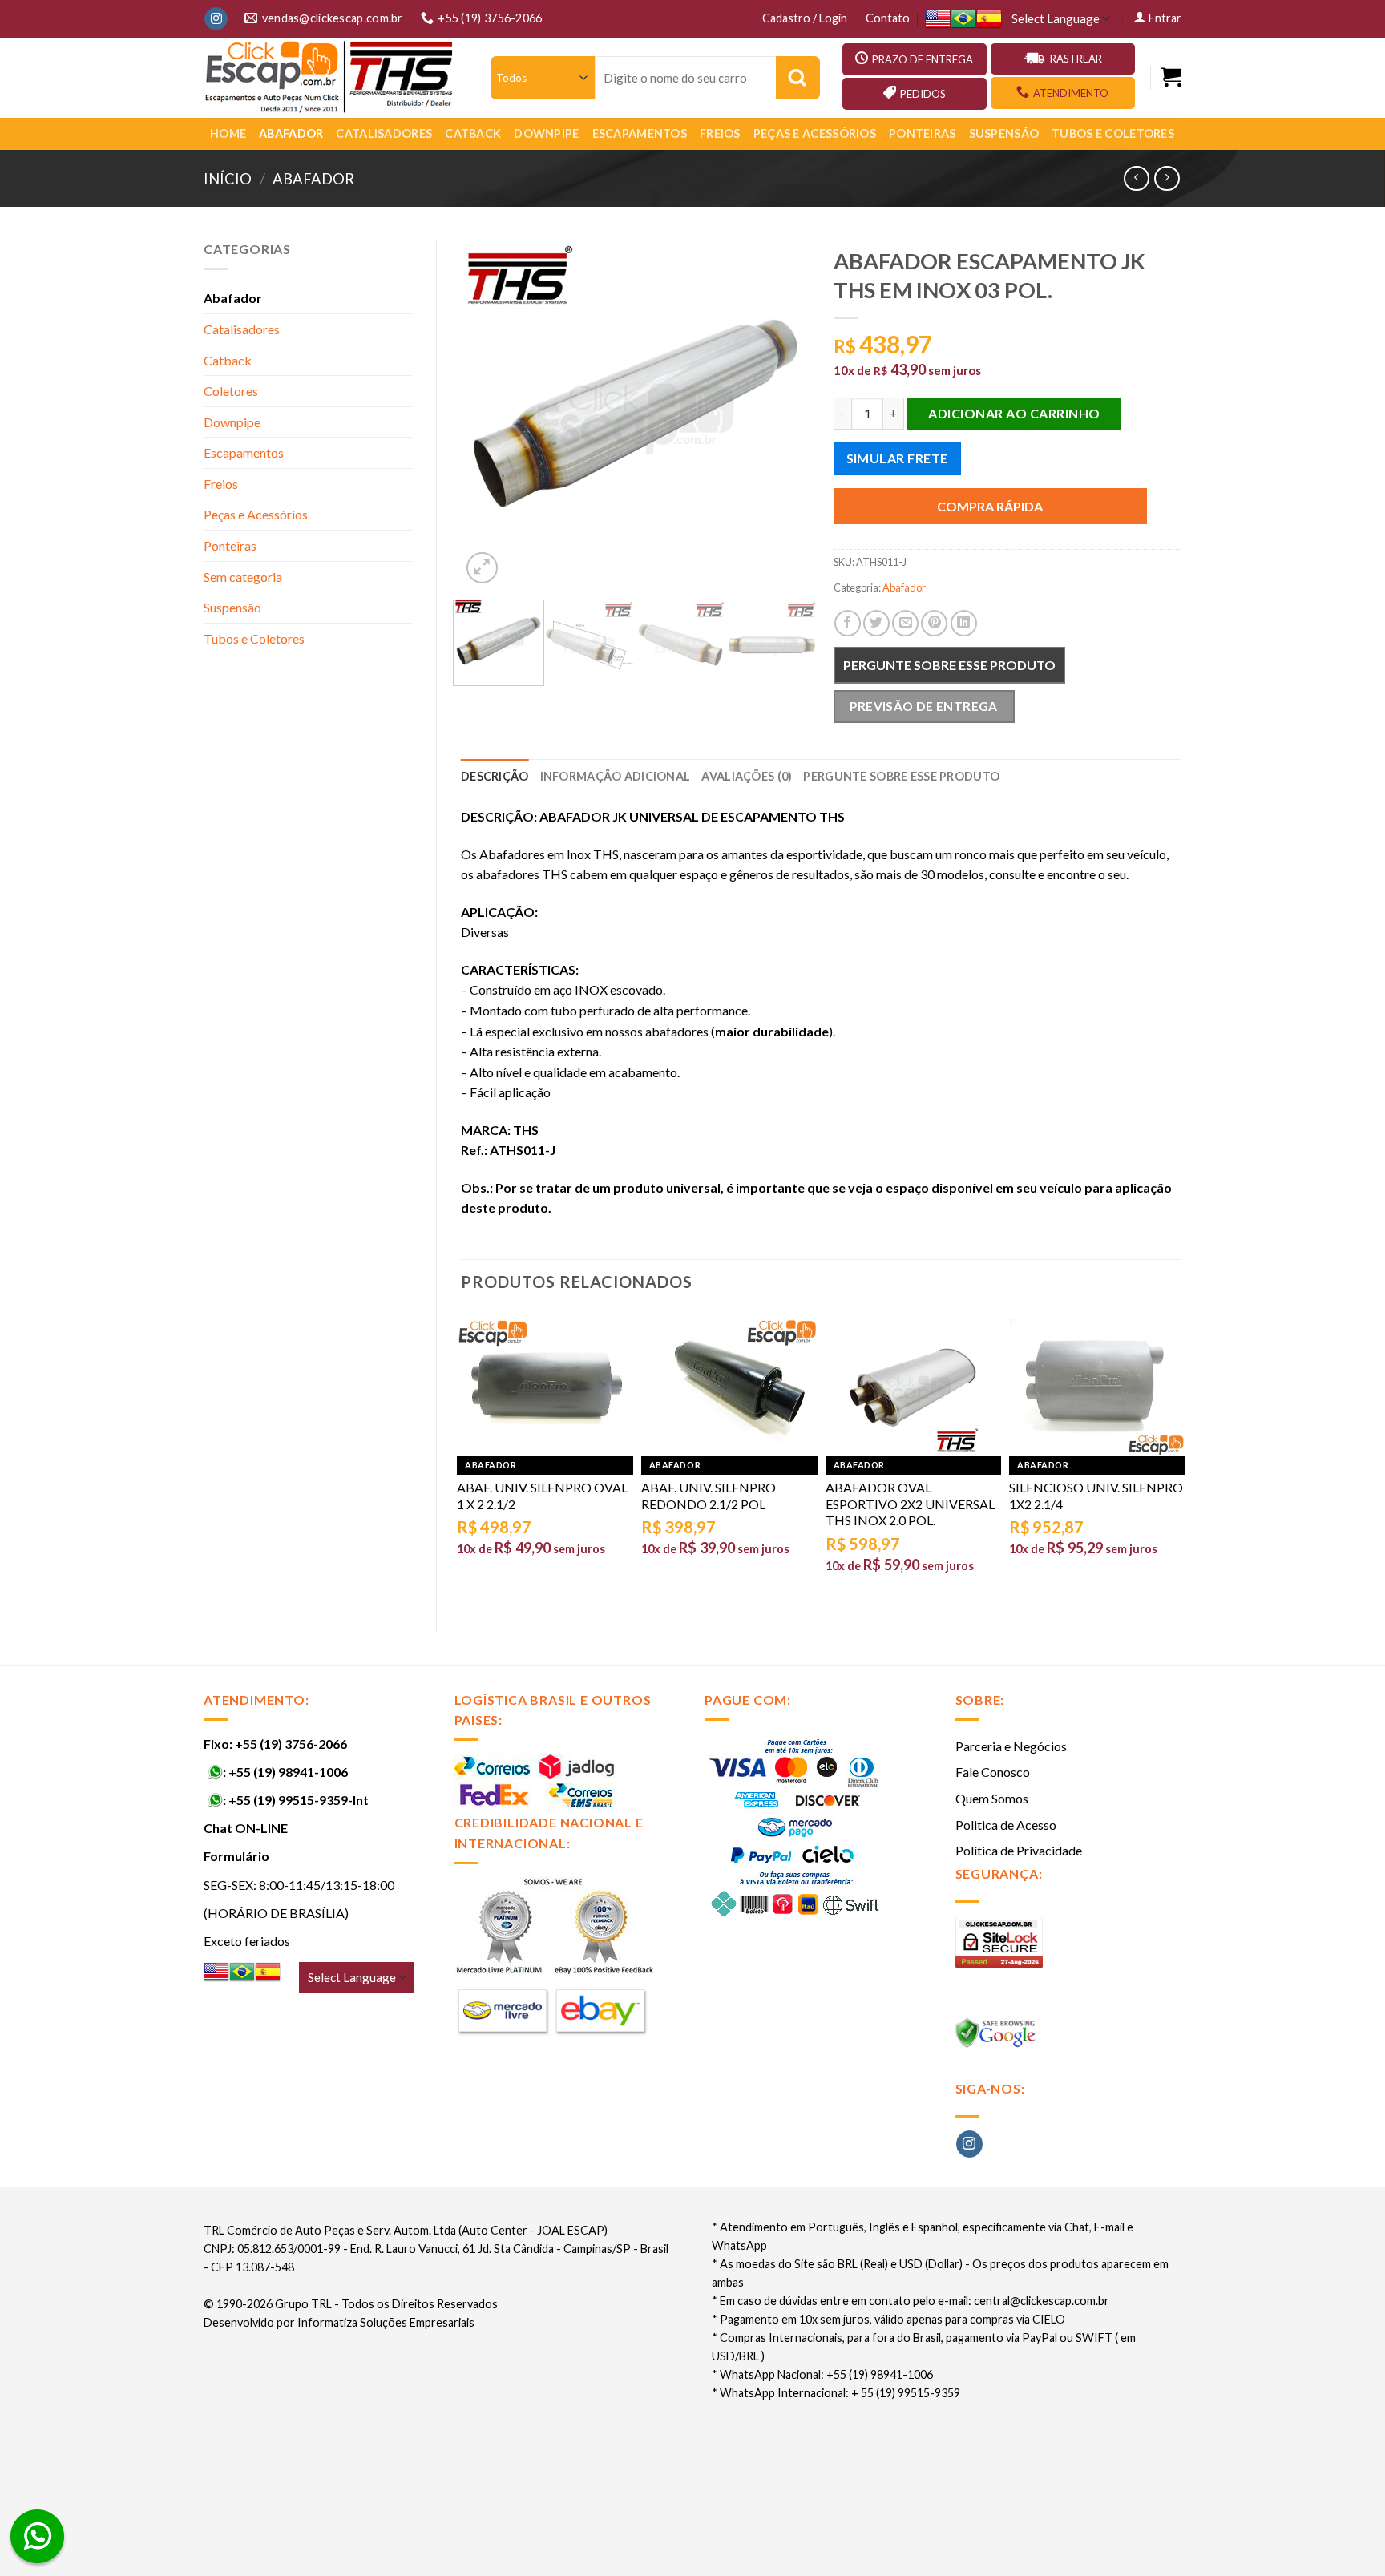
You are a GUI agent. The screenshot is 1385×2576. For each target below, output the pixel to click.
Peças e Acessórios (815, 133)
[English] (938, 19)
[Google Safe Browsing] (997, 2038)
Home (228, 133)
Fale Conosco (993, 1772)
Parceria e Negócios (1011, 1746)
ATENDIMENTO (1071, 93)
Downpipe (546, 133)
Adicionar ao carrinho (1014, 413)
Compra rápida (990, 506)
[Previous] (488, 413)
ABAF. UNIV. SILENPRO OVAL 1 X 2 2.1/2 (542, 1496)
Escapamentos (640, 133)
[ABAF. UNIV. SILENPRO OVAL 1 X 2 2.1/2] (545, 1387)
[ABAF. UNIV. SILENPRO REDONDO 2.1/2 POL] (729, 1387)
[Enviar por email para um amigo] (905, 623)
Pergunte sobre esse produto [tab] (901, 776)
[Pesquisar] (798, 78)
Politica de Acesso (1006, 1825)
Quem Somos (992, 1798)
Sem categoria (243, 577)
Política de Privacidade (1019, 1850)
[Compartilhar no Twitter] (876, 623)
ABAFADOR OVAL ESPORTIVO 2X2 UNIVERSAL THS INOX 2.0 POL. (910, 1504)
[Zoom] (482, 568)
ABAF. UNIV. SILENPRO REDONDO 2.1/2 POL (709, 1496)
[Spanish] (989, 19)
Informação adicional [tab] (616, 776)
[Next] (782, 413)
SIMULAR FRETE (897, 458)
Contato (888, 18)
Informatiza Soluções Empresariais (386, 2322)
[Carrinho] (1171, 77)
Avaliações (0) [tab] (747, 776)
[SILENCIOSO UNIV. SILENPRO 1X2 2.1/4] (1097, 1387)
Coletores (231, 391)
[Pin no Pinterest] (934, 623)
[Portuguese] (963, 19)
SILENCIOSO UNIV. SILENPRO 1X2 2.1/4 (1096, 1496)
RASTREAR (1076, 59)
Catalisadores (384, 133)
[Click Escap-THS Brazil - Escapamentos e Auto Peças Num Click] (331, 78)
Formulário (236, 1856)
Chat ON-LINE (246, 1828)
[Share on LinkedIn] (964, 623)
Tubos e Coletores (1113, 133)
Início (228, 179)
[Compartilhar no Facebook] (848, 623)
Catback (473, 133)
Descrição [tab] (495, 776)
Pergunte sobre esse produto (949, 665)
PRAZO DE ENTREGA (923, 59)
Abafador (291, 133)
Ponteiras (923, 133)
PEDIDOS (923, 94)
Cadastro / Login (805, 18)
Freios (720, 133)
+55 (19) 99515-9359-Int (299, 1800)
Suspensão (1004, 133)
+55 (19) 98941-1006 (288, 1772)
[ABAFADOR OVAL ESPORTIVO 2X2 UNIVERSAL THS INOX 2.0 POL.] (914, 1387)
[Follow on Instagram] (216, 19)
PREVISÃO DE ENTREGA (924, 706)
